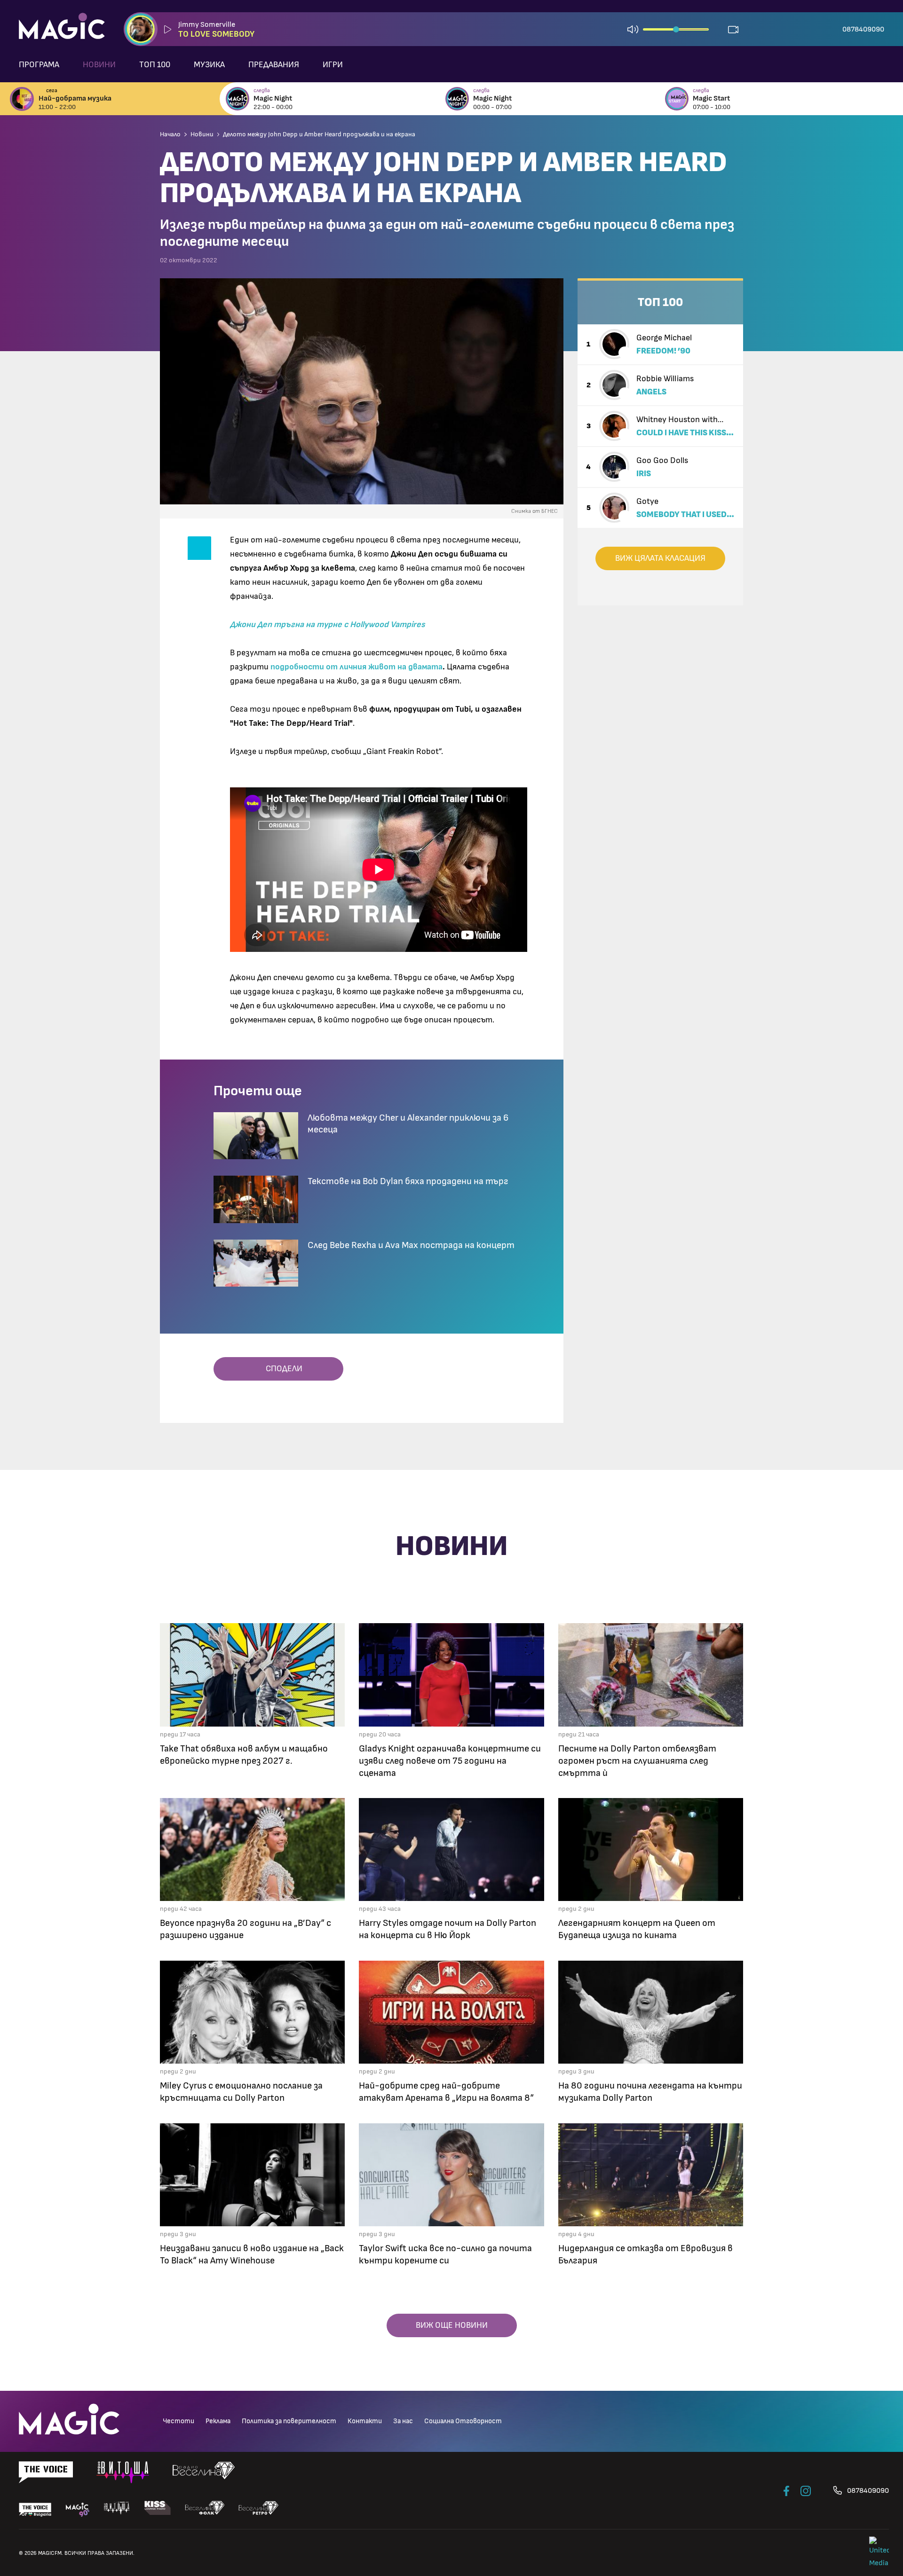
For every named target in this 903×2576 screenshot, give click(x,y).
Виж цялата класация (660, 558)
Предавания (274, 65)
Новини (99, 65)
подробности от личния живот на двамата (356, 667)
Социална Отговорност (463, 2421)
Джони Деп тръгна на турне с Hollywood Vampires (327, 625)
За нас (403, 2421)
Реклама (218, 2421)
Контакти (365, 2421)
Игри (333, 65)
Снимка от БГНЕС (535, 511)
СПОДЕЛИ (281, 1369)
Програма (39, 65)
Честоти (178, 2421)
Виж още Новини (452, 2325)
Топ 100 (155, 65)
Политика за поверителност (289, 2421)
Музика (209, 65)
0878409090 (863, 29)
